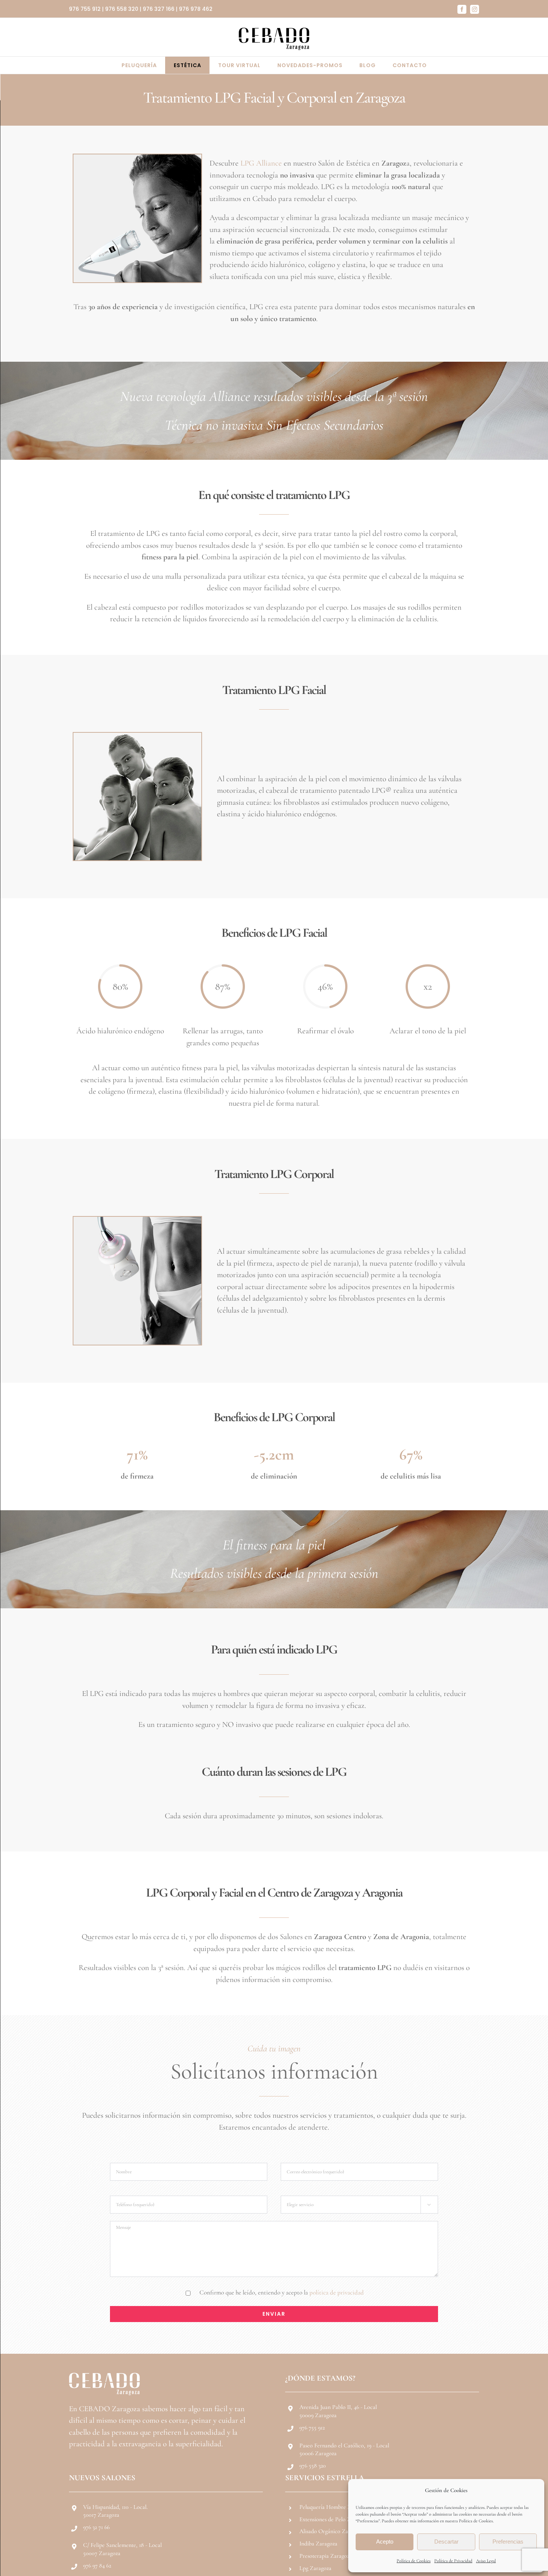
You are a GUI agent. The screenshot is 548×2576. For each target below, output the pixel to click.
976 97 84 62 (97, 2566)
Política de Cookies (414, 2561)
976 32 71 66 (96, 2527)
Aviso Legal (486, 2561)
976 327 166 (159, 9)
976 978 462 (196, 9)
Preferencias (508, 2542)
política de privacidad (337, 2292)
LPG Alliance (261, 163)
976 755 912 (85, 9)
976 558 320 (122, 9)
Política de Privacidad (453, 2561)
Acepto (385, 2542)
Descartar (446, 2542)
